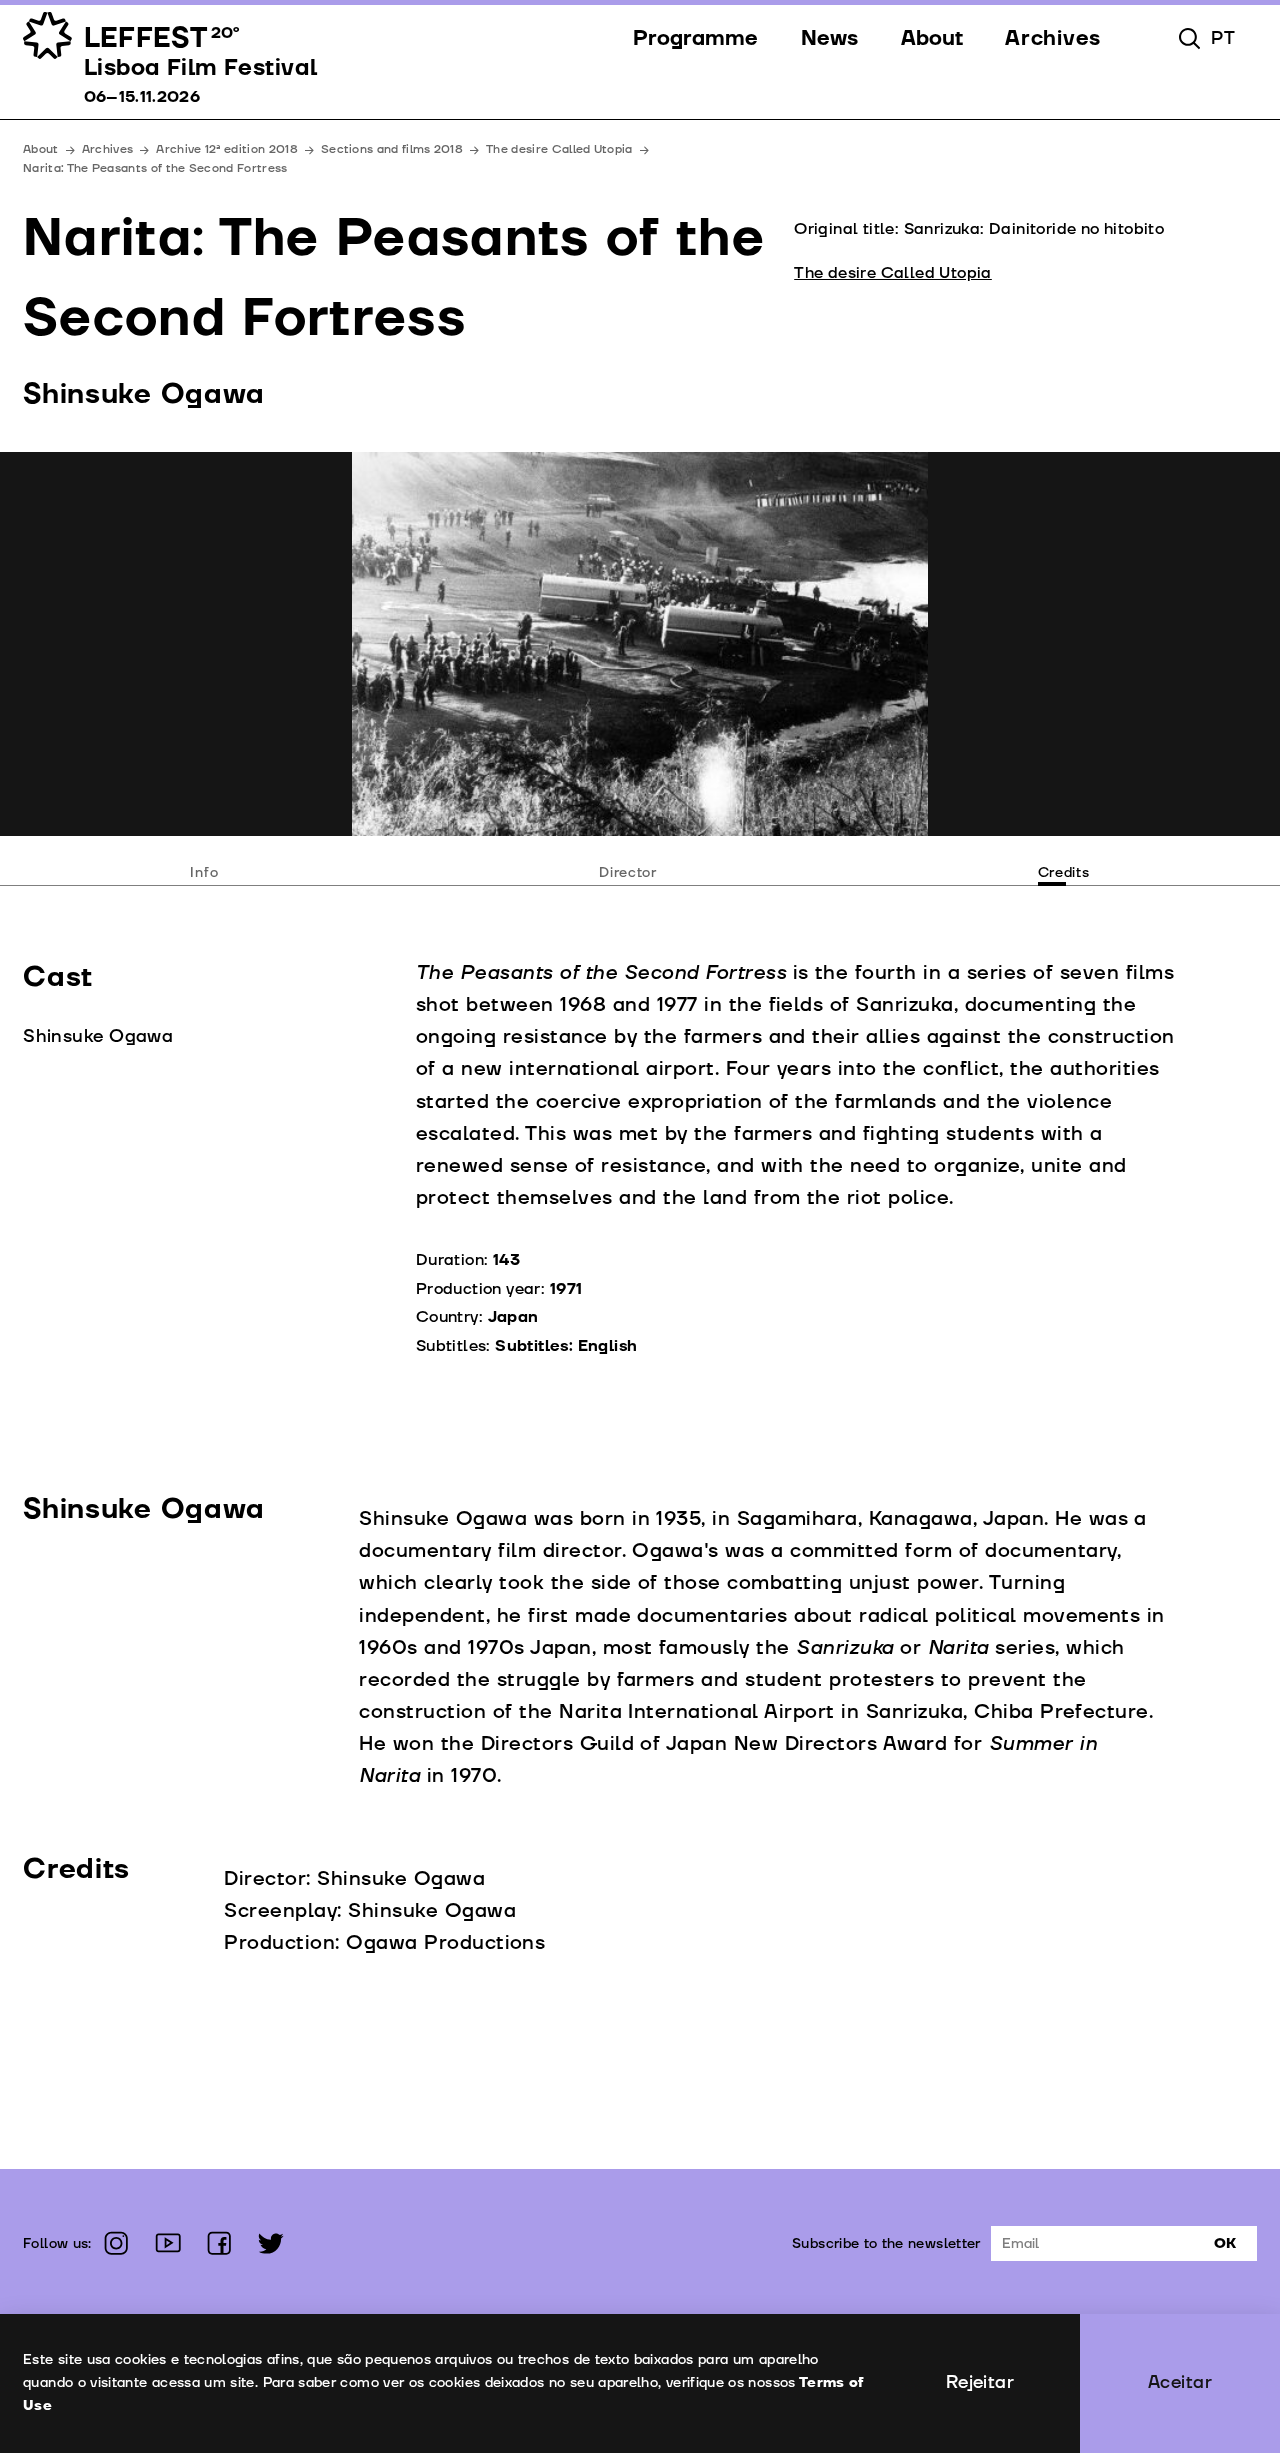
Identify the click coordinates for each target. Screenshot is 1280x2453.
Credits (1064, 872)
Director (628, 872)
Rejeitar (980, 2382)
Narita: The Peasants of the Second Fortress (155, 168)
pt (1223, 39)
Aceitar (1180, 2382)
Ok (1225, 2243)
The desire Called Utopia (559, 149)
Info (204, 872)
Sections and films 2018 (392, 149)
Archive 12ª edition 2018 (226, 149)
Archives (108, 149)
